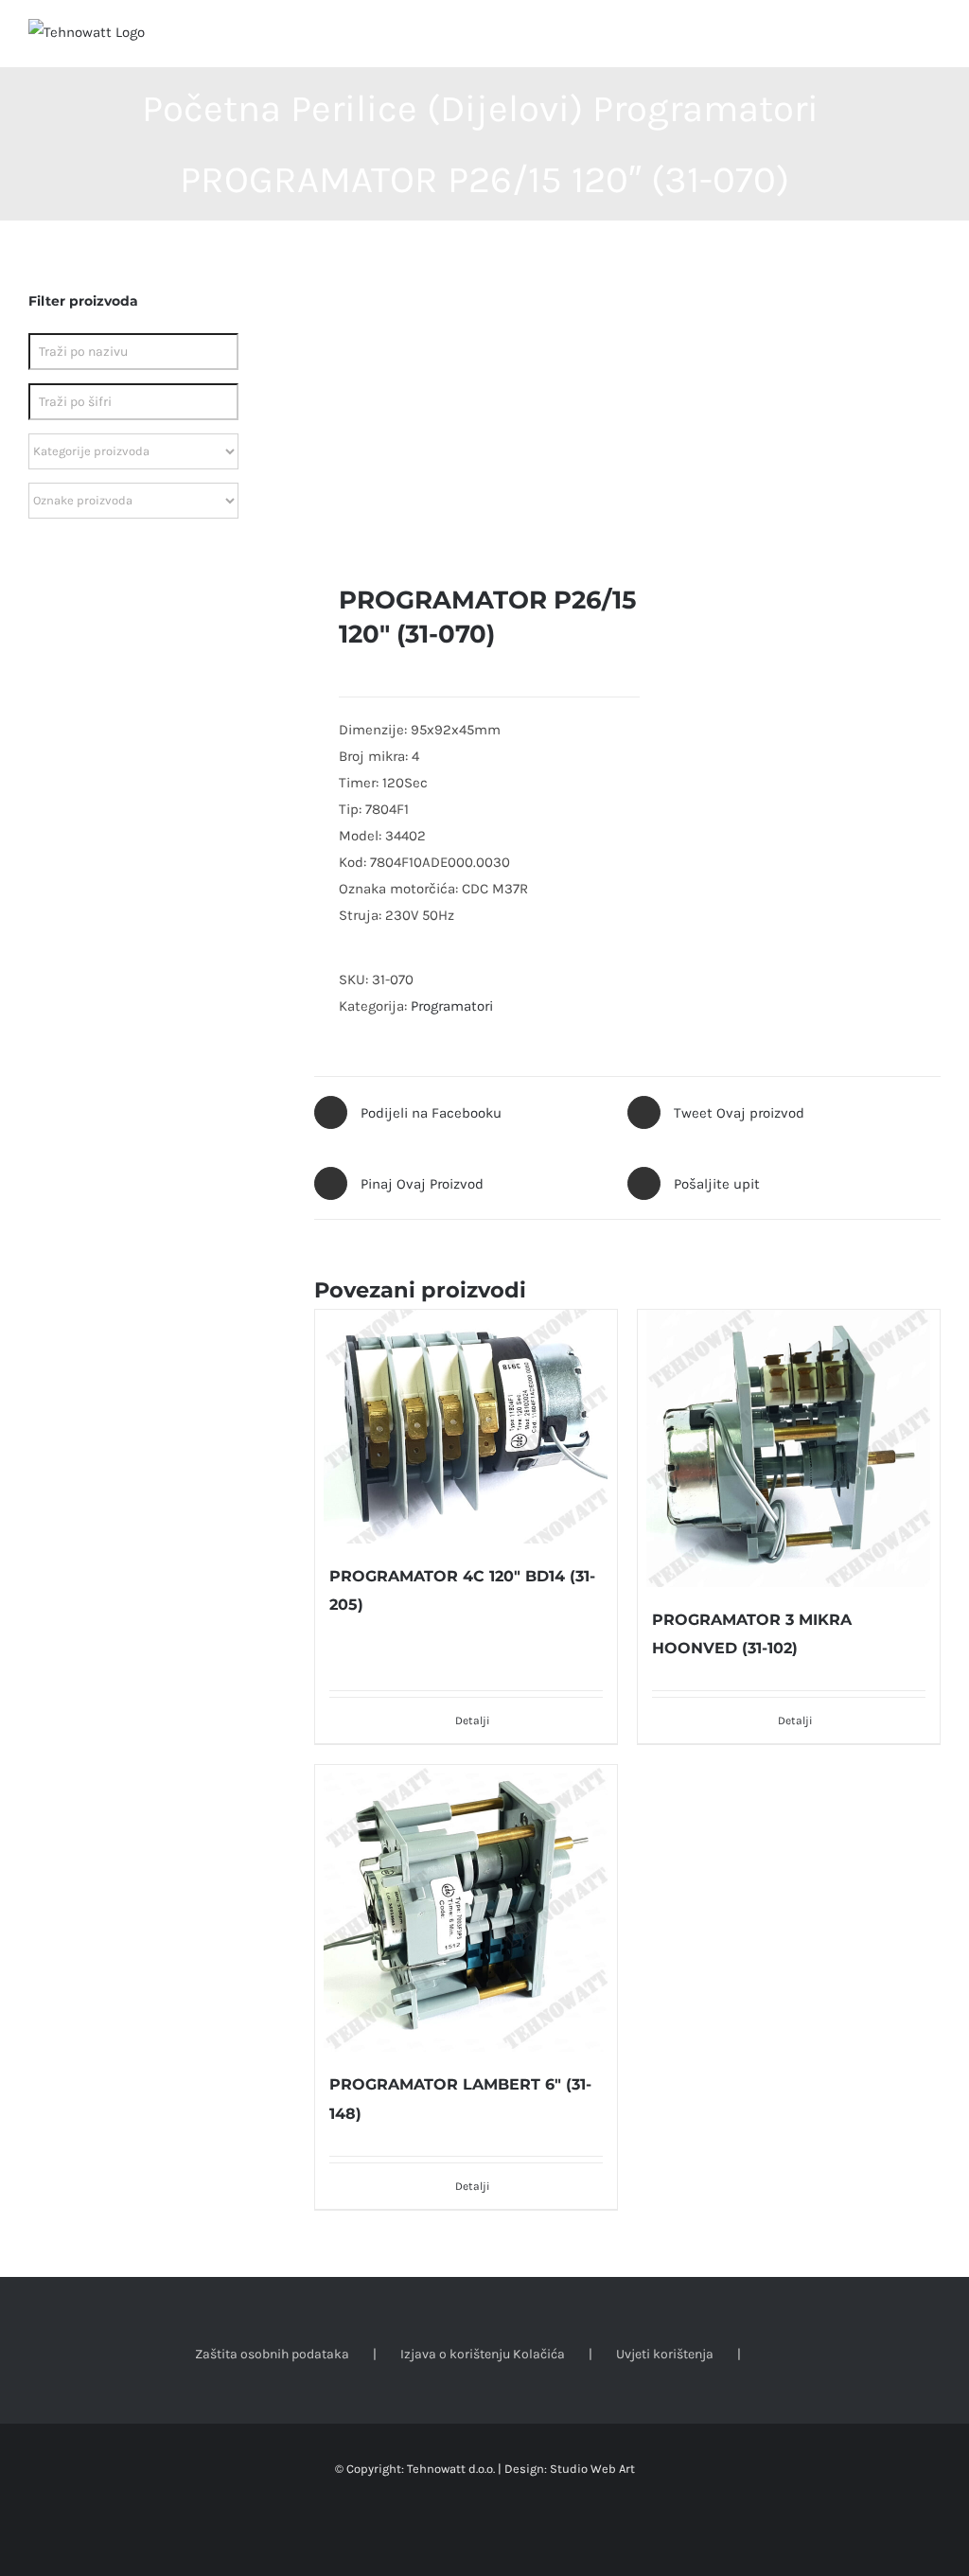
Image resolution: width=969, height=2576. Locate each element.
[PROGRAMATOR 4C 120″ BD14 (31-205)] (466, 1427)
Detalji (473, 1720)
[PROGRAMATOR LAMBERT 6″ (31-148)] (466, 1908)
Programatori (452, 1006)
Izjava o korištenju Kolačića (483, 2354)
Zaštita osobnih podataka (272, 2354)
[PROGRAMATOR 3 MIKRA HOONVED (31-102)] (789, 1448)
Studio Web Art (592, 2469)
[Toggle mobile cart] (899, 38)
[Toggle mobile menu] (933, 38)
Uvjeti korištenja (665, 2354)
